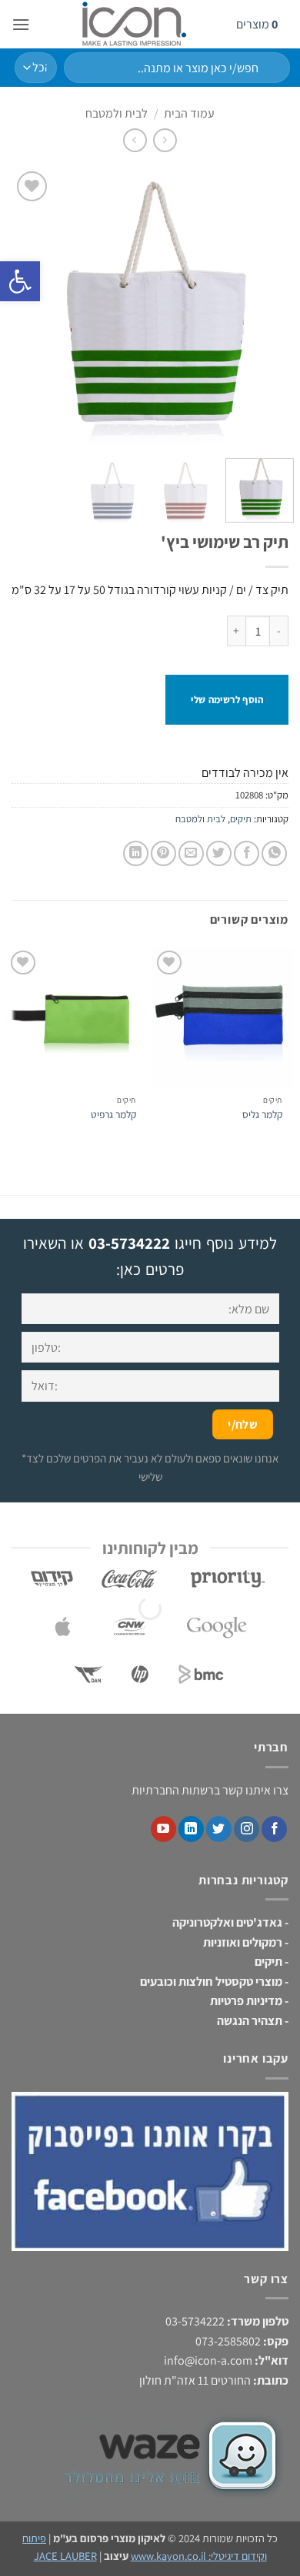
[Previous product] (135, 140)
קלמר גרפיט (113, 1115)
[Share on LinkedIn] (136, 853)
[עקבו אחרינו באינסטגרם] (247, 1829)
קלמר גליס (262, 1115)
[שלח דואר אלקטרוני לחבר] (191, 853)
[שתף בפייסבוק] (247, 853)
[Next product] (165, 140)
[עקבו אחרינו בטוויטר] (219, 1829)
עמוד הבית (189, 113)
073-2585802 (228, 2341)
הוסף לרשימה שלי (227, 700)
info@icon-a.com (208, 2360)
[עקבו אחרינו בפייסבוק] (274, 1829)
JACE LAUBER (65, 2556)
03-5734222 (129, 1243)
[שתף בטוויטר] (219, 853)
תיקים (241, 819)
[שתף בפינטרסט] (163, 853)
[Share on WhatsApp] (274, 853)
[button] (21, 24)
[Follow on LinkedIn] (191, 1829)
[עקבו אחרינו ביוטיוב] (163, 1829)
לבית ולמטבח (117, 113)
